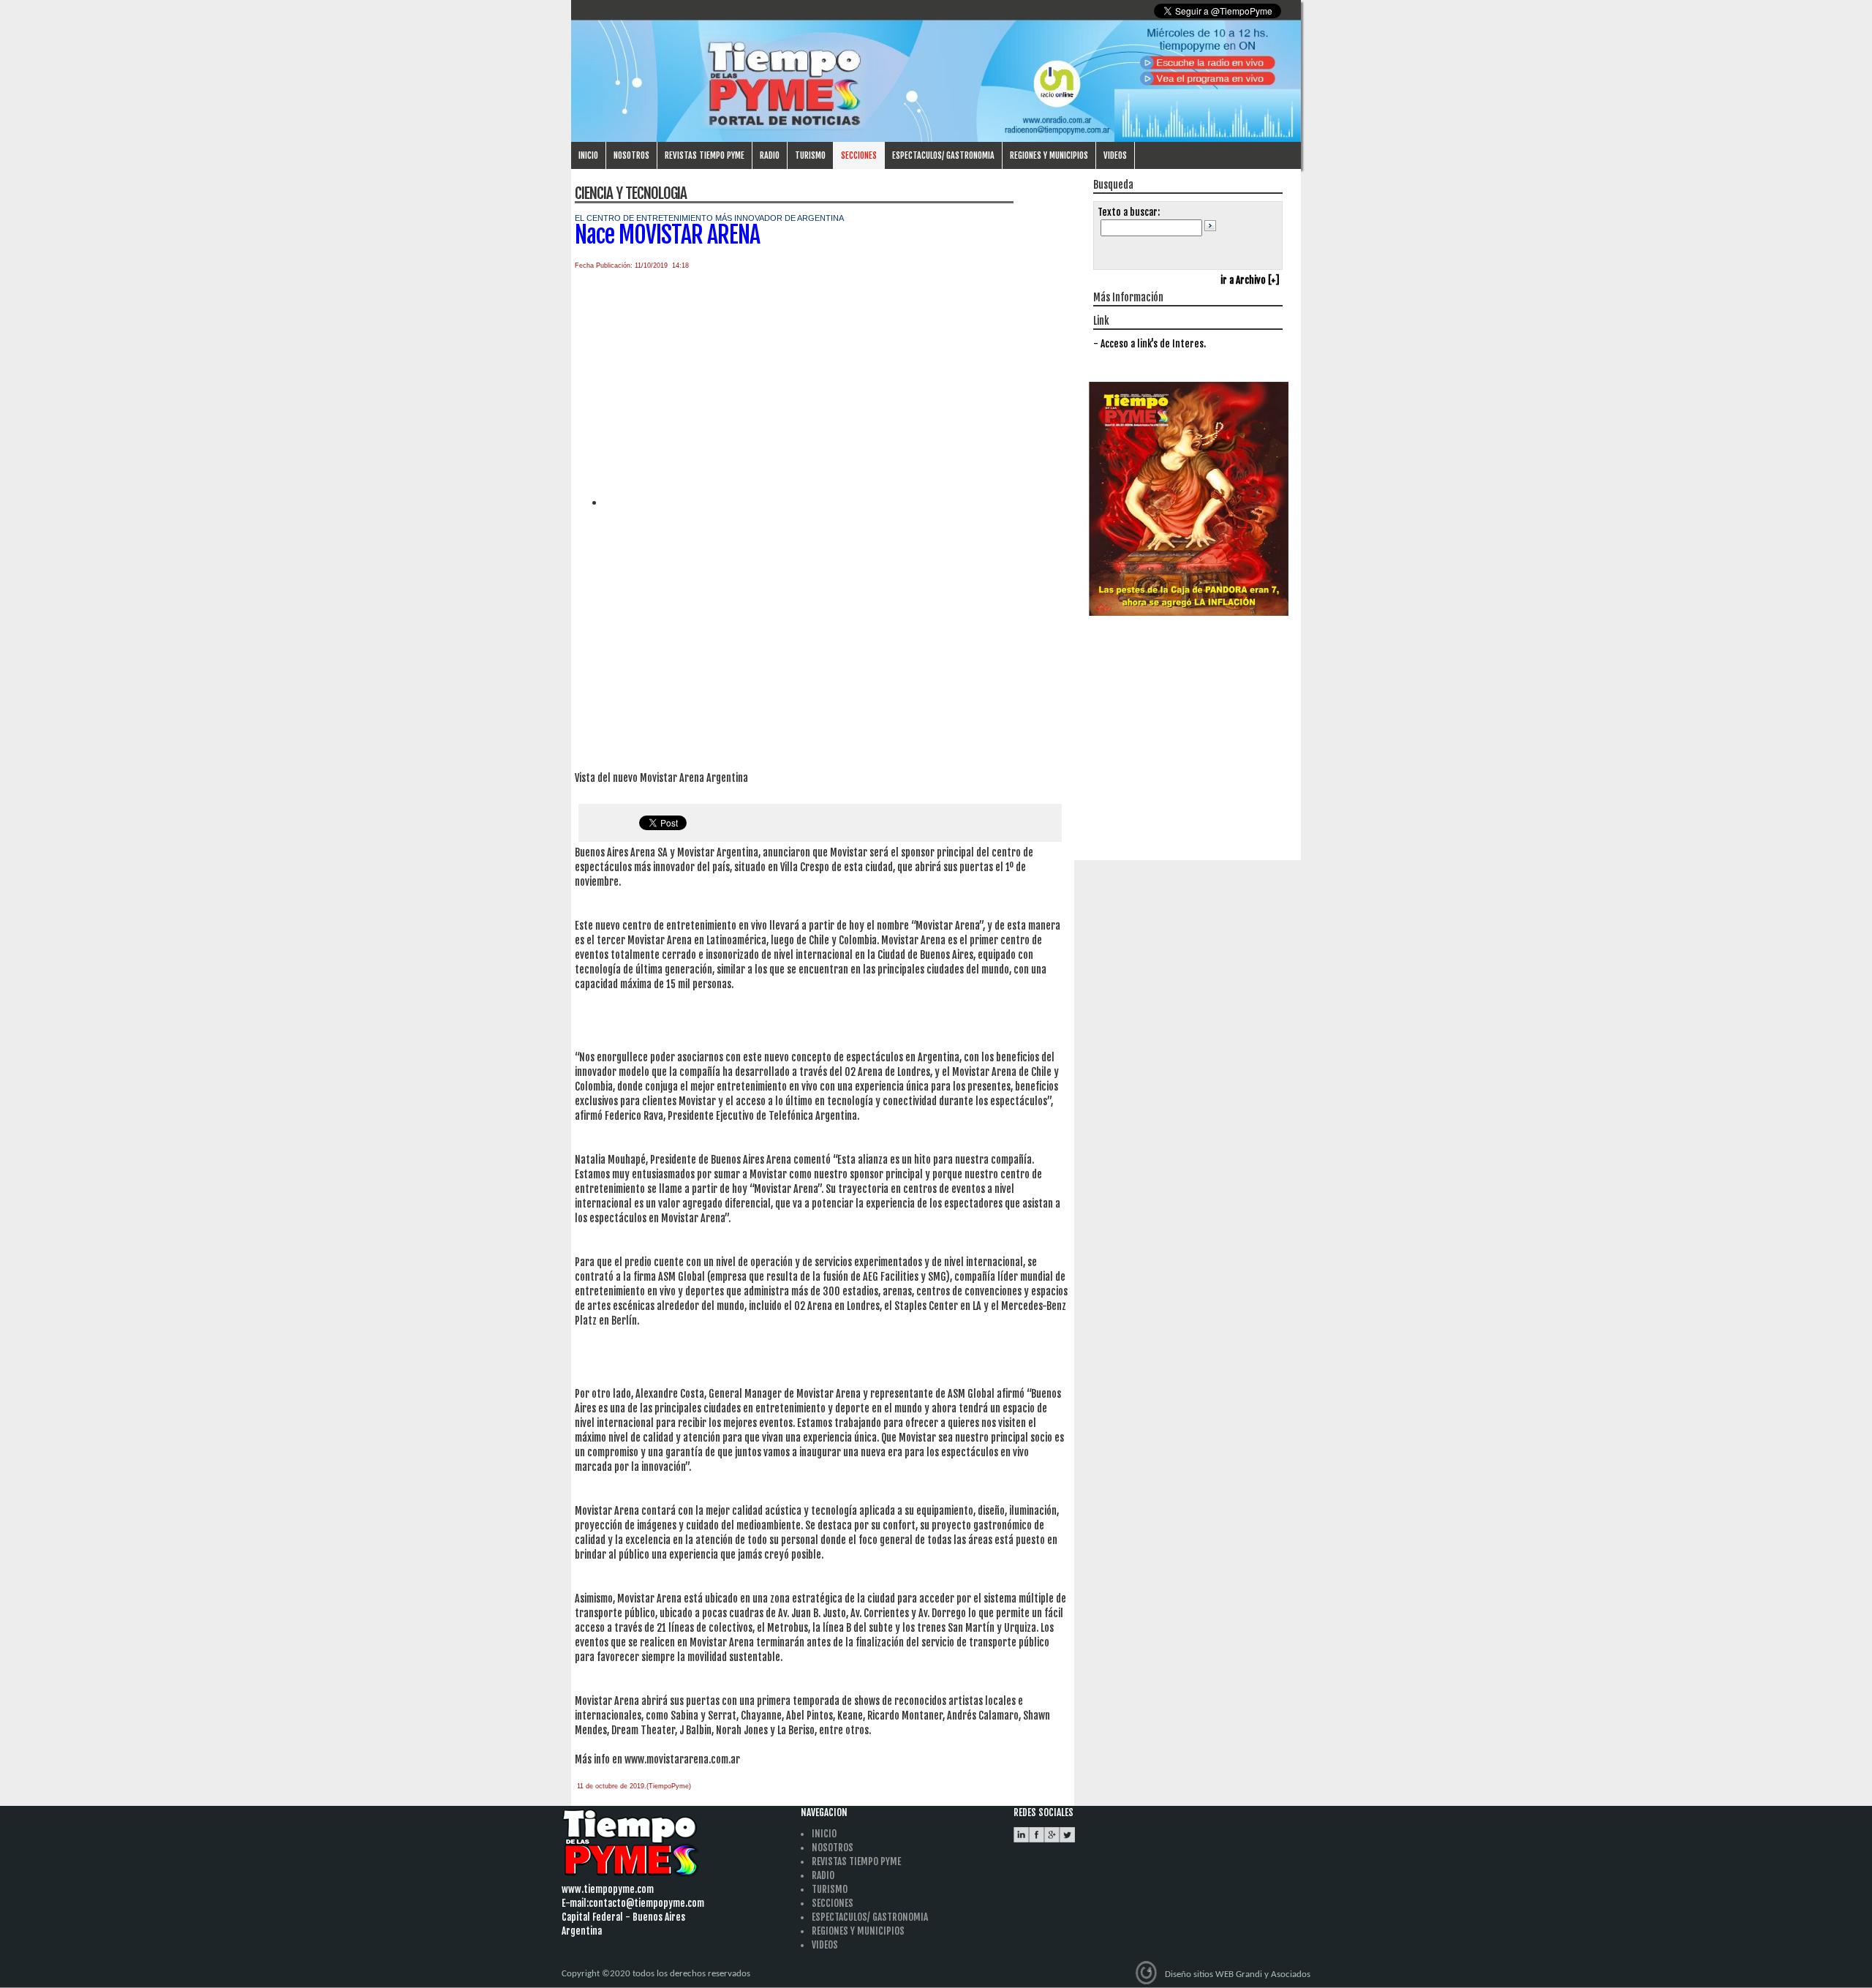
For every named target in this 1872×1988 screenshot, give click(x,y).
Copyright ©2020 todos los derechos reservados (656, 1974)
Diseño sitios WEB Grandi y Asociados (1238, 1974)
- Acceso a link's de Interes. (1150, 344)
